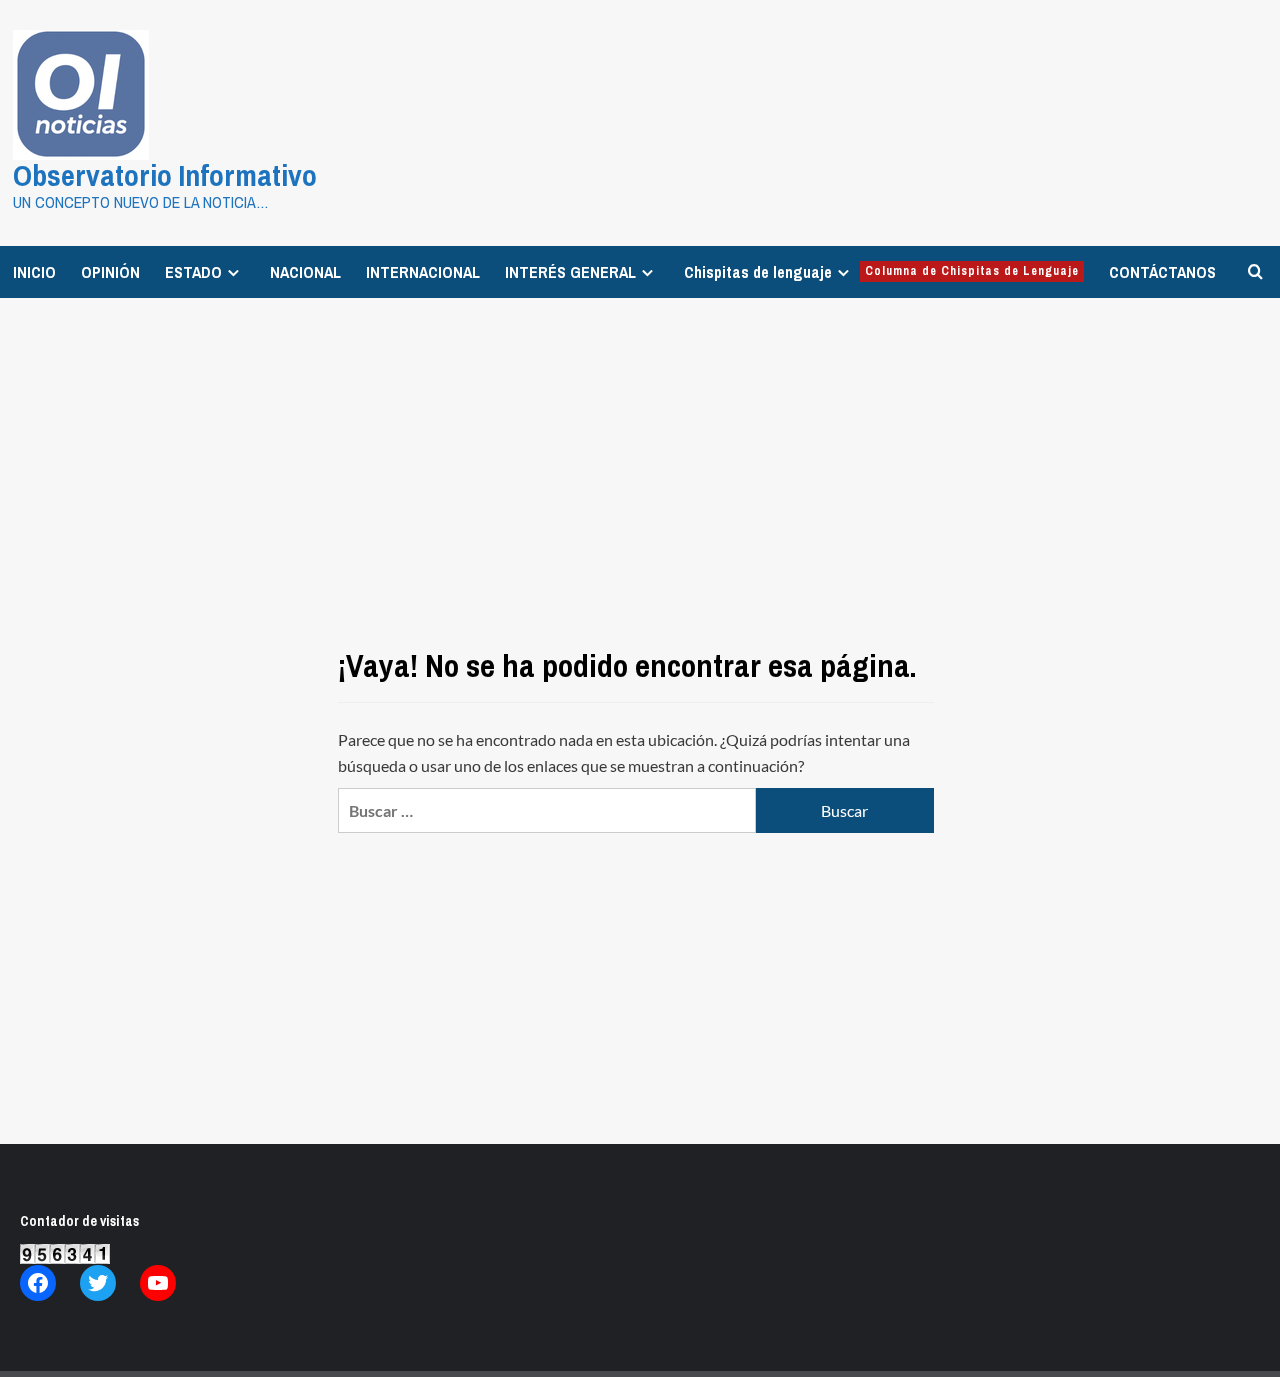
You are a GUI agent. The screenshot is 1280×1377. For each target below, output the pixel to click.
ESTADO (193, 272)
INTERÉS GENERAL (570, 272)
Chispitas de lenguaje (881, 272)
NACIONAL (305, 272)
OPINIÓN (110, 272)
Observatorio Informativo (165, 175)
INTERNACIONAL (423, 272)
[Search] (1255, 271)
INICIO (34, 272)
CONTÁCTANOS (1162, 272)
